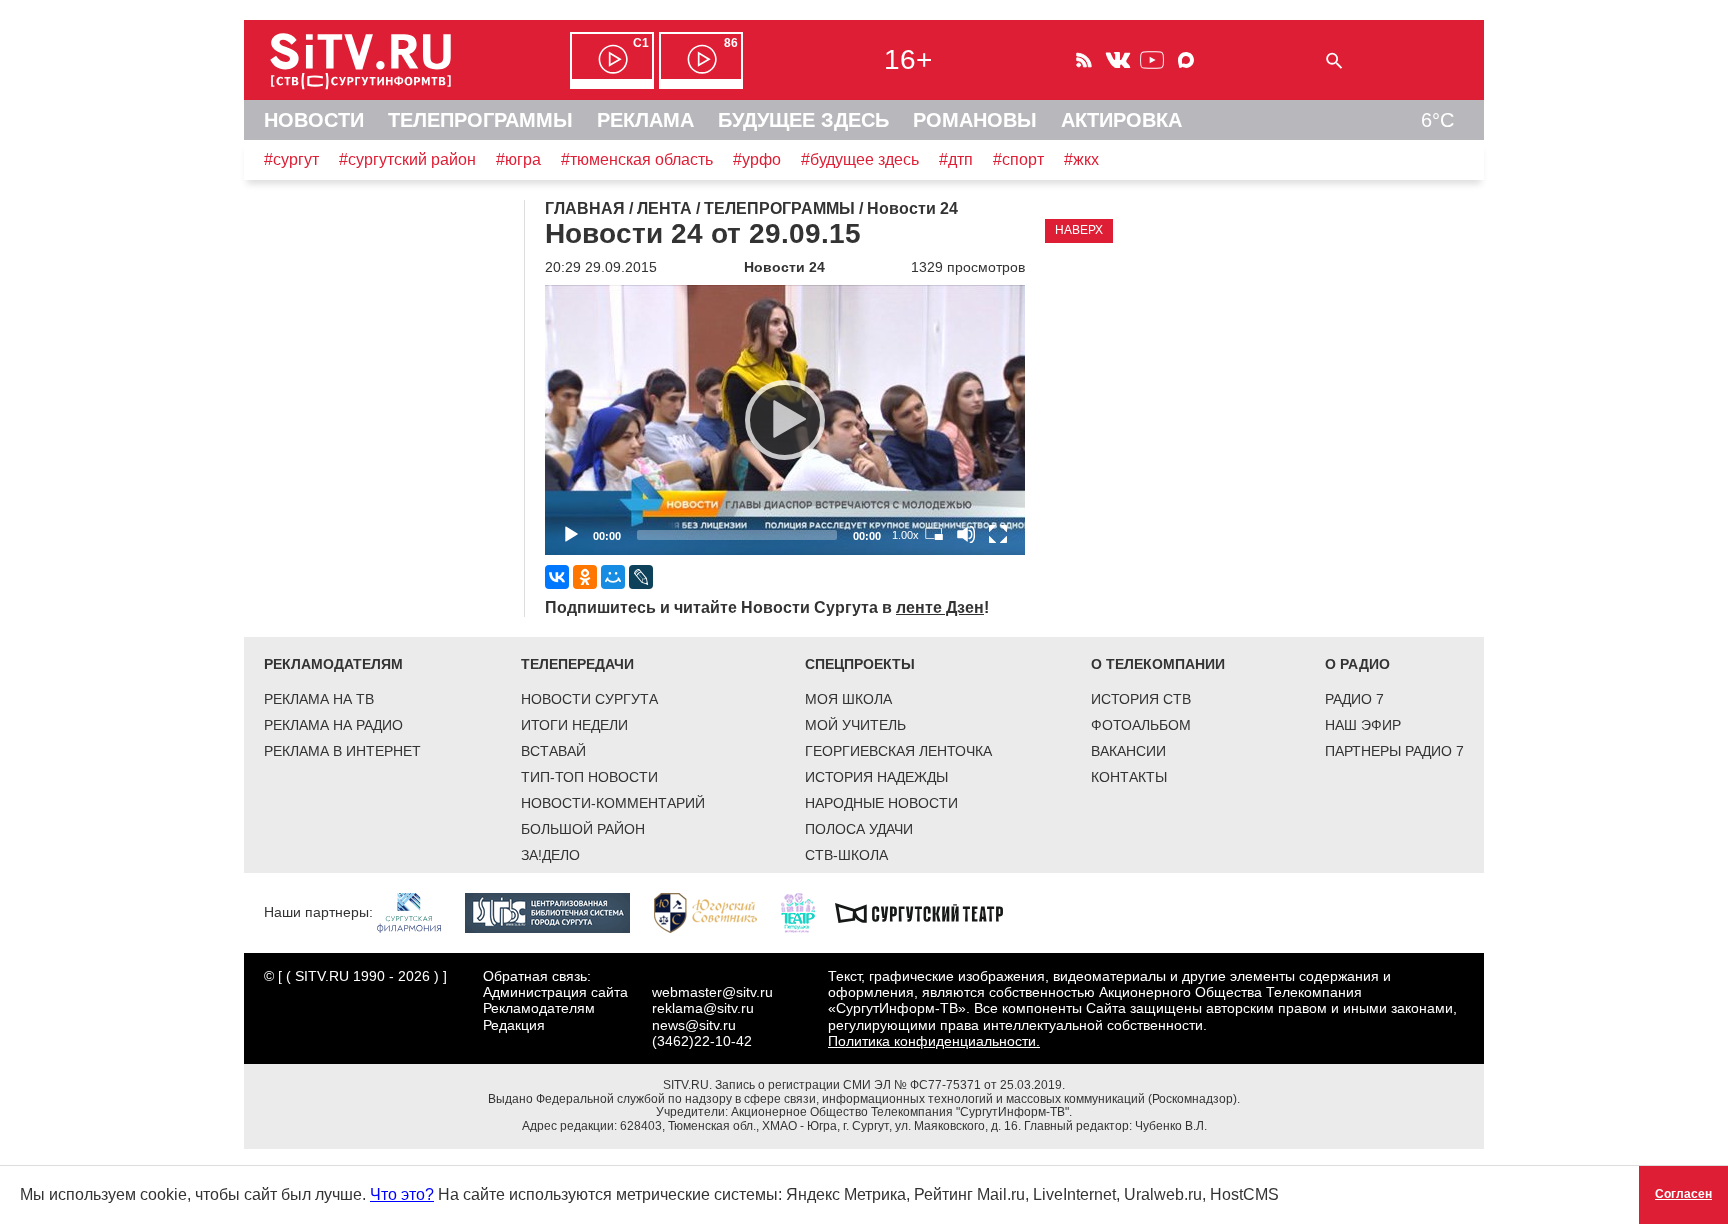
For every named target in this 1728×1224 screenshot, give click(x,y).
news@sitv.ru (694, 1025)
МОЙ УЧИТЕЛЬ (855, 725)
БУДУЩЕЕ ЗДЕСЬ (803, 120)
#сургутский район (407, 159)
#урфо (757, 159)
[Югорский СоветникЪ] (715, 912)
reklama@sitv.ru (703, 1008)
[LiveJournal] (641, 577)
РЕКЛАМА (645, 120)
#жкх (1081, 159)
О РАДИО (1357, 664)
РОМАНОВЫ (975, 120)
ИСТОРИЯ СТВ (1141, 699)
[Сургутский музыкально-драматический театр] (929, 912)
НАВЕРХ (1079, 230)
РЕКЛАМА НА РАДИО (333, 725)
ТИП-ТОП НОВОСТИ (589, 777)
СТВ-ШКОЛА (846, 855)
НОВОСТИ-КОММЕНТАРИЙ (613, 803)
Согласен (1683, 1194)
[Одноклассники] (585, 577)
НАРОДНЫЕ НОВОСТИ (881, 803)
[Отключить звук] (966, 534)
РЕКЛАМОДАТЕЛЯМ (333, 664)
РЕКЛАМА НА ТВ (319, 699)
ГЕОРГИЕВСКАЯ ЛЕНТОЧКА (898, 751)
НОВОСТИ (314, 120)
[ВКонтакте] (557, 577)
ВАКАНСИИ (1128, 751)
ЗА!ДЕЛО (550, 855)
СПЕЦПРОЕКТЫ (860, 664)
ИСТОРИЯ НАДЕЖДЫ (876, 777)
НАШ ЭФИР (1363, 725)
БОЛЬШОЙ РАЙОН (583, 829)
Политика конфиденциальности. (934, 1041)
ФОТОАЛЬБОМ (1141, 725)
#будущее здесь (860, 159)
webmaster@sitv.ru (712, 992)
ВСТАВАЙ (553, 751)
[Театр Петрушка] (808, 912)
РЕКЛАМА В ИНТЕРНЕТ (342, 751)
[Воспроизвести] (785, 420)
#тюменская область (637, 159)
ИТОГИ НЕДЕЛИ (574, 725)
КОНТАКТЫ (1129, 777)
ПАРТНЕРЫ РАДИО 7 (1394, 751)
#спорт (1018, 159)
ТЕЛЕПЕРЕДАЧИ (577, 664)
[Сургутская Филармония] (419, 912)
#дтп (956, 159)
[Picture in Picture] (934, 534)
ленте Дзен (940, 607)
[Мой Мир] (613, 577)
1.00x (905, 535)
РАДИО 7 (1354, 699)
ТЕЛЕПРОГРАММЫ (480, 120)
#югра (518, 159)
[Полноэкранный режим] (998, 534)
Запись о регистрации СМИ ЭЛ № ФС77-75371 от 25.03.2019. (890, 1085)
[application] (785, 420)
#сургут (291, 159)
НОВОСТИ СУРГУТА (589, 699)
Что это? (402, 1194)
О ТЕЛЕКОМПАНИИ (1158, 664)
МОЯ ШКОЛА (848, 699)
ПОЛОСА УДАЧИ (859, 829)
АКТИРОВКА (1121, 120)
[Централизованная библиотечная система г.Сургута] (557, 912)
